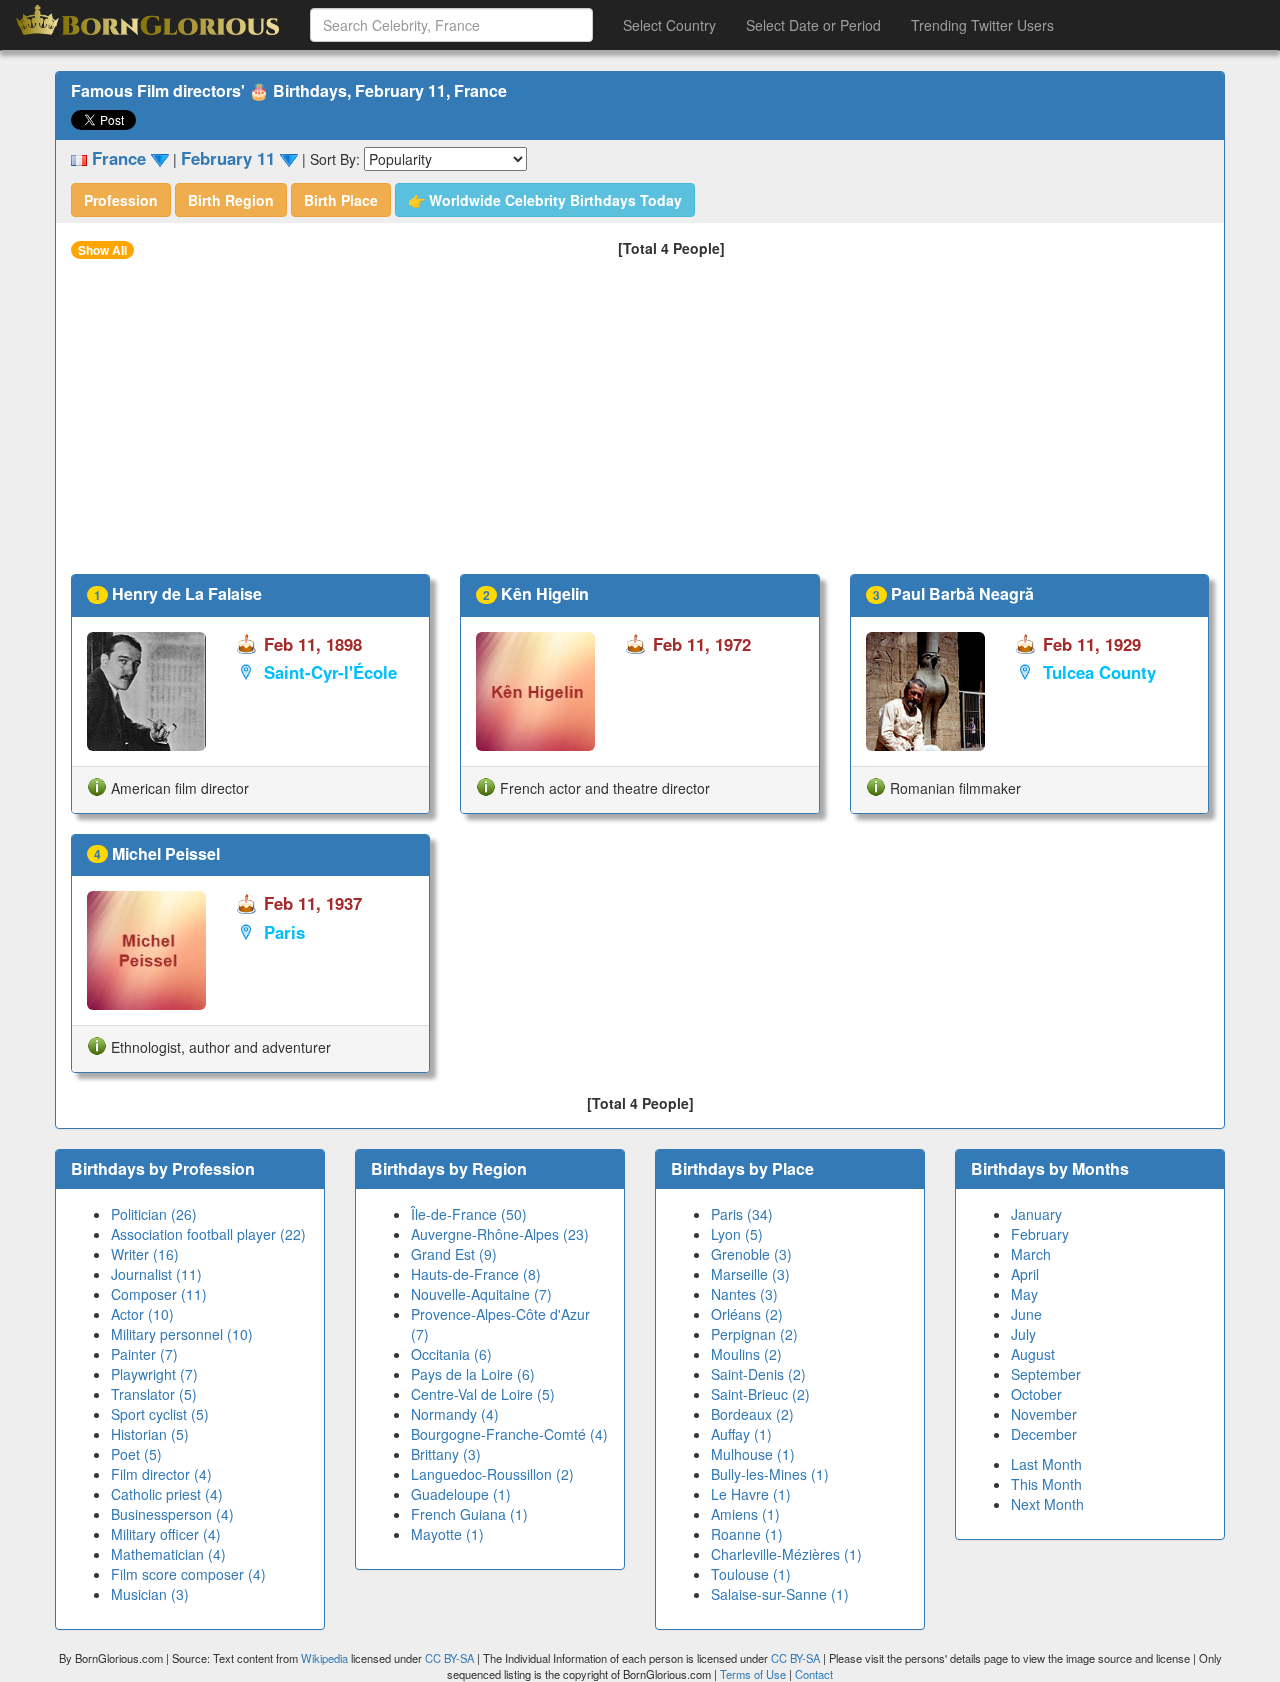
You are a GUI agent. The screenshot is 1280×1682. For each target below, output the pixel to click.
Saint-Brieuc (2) (760, 1394)
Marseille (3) (750, 1274)
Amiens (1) (745, 1514)
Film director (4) (161, 1474)
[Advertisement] (640, 424)
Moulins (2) (746, 1354)
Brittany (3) (446, 1454)
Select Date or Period (813, 25)
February (1040, 1234)
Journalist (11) (156, 1274)
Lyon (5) (737, 1234)
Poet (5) (136, 1454)
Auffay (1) (741, 1434)
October (1036, 1394)
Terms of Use (754, 1674)
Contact (814, 1674)
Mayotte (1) (447, 1534)
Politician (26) (154, 1214)
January (1036, 1214)
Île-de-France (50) (469, 1214)
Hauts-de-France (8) (476, 1274)
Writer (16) (145, 1254)
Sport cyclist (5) (160, 1414)
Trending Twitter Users (982, 25)
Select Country (669, 25)
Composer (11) (159, 1294)
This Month (1046, 1484)
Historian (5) (150, 1434)
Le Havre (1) (751, 1494)
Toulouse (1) (751, 1574)
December (1044, 1434)
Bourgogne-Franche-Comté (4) (509, 1434)
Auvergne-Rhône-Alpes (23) (500, 1234)
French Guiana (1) (469, 1514)
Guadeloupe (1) (461, 1494)
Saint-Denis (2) (758, 1374)
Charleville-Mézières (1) (786, 1554)
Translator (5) (154, 1394)
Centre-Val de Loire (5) (483, 1394)
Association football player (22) (208, 1234)
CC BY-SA (449, 1658)
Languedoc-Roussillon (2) (492, 1474)
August (1033, 1354)
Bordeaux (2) (752, 1414)
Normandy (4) (455, 1414)
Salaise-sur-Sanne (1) (780, 1594)
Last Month (1046, 1464)
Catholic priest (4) (167, 1494)
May (1024, 1294)
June (1026, 1314)
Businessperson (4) (172, 1514)
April (1025, 1274)
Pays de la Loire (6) (473, 1374)
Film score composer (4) (188, 1574)
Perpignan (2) (754, 1334)
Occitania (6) (451, 1354)
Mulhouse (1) (753, 1454)
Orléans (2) (747, 1314)
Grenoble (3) (751, 1254)
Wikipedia (324, 1658)
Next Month (1047, 1504)
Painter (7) (144, 1354)
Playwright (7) (154, 1374)
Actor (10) (142, 1314)
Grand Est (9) (454, 1254)
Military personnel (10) (182, 1334)
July (1023, 1334)
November (1044, 1414)
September (1046, 1374)
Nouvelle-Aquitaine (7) (481, 1294)
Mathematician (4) (168, 1554)
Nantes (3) (744, 1294)
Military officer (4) (166, 1534)
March (1031, 1254)
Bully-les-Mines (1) (770, 1474)
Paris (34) (742, 1214)
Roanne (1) (747, 1534)
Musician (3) (150, 1594)
